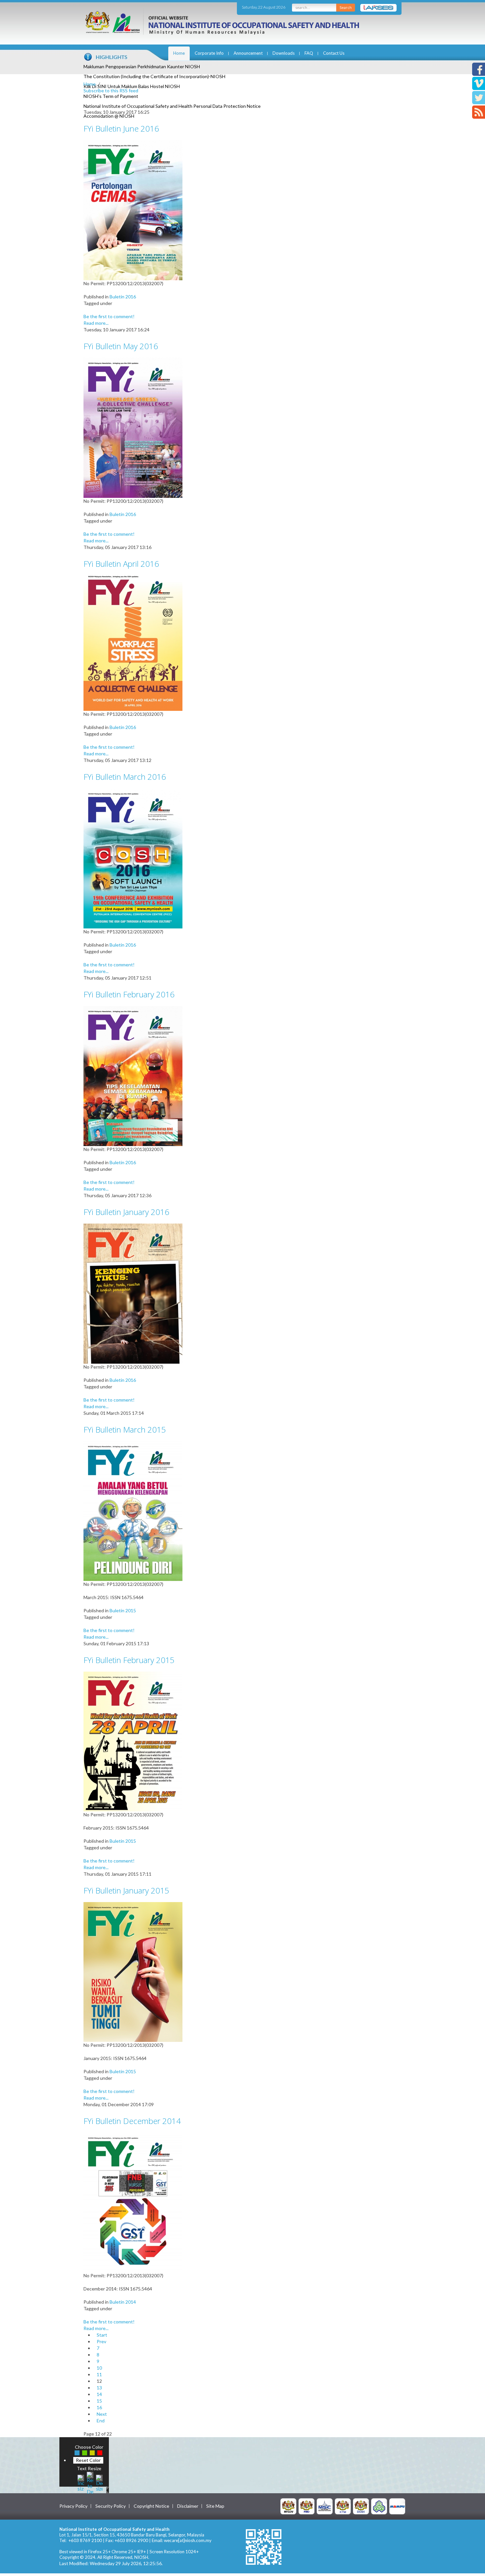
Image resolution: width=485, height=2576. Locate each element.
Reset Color (88, 2460)
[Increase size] (81, 2482)
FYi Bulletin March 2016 (125, 777)
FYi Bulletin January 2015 (126, 1890)
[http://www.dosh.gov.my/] (361, 2506)
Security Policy (111, 2506)
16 (99, 2407)
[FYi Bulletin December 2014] (133, 2202)
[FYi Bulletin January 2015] (133, 1971)
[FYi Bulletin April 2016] (133, 642)
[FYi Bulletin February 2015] (133, 1741)
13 (99, 2388)
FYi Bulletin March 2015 (125, 1429)
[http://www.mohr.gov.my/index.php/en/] (343, 2506)
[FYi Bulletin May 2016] (133, 427)
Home (179, 53)
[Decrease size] (99, 2482)
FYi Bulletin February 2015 (129, 1660)
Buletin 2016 (123, 297)
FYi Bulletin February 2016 (129, 994)
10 (99, 2368)
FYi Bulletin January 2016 (126, 1212)
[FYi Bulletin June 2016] (133, 210)
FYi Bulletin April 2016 (121, 564)
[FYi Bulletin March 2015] (133, 1511)
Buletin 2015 (123, 1610)
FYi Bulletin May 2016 (121, 346)
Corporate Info (209, 53)
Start (102, 2335)
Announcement (248, 53)
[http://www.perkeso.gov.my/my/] (379, 2506)
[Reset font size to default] (90, 2482)
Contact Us (334, 53)
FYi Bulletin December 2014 (132, 2121)
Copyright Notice (151, 2506)
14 (99, 2394)
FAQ (309, 53)
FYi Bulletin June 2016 (121, 128)
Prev (101, 2341)
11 (99, 2374)
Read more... (96, 323)
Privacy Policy (73, 2506)
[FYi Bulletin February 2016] (133, 1075)
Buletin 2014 (123, 2302)
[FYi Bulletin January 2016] (133, 1293)
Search (346, 7)
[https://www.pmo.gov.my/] (307, 2506)
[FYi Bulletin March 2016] (133, 858)
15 (99, 2401)
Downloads (284, 53)
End (101, 2421)
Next (102, 2414)
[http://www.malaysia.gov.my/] (288, 2506)
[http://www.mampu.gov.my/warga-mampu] (397, 2506)
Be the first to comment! (109, 316)
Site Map (215, 2506)
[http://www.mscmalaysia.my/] (325, 2506)
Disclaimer (188, 2506)
